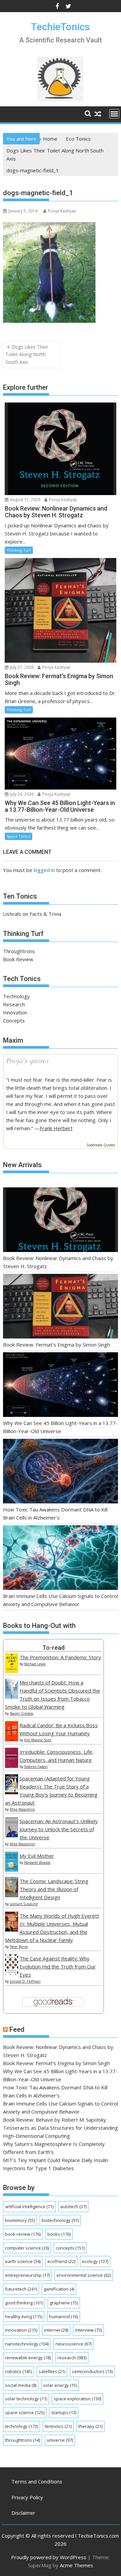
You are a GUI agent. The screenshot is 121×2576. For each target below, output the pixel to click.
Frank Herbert (56, 1128)
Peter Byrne (19, 1947)
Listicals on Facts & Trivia (32, 914)
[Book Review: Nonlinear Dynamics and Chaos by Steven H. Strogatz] (61, 1221)
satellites (52, 2371)
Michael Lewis (35, 1664)
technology (22, 2426)
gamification (59, 2289)
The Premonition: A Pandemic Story (60, 1657)
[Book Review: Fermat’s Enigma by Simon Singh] (61, 1307)
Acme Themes (76, 2565)
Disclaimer (23, 2513)
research (72, 2358)
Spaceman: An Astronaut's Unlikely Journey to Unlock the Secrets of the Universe (59, 1829)
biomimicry (20, 2220)
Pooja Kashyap (62, 211)
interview (88, 2330)
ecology (95, 2261)
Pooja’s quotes (28, 1060)
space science (25, 2412)
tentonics (58, 2426)
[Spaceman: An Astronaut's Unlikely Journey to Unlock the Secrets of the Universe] (12, 1835)
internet (56, 2330)
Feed (17, 2029)
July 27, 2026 (21, 667)
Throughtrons (19, 951)
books (59, 2234)
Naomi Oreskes (22, 1713)
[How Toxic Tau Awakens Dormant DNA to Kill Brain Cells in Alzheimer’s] (61, 1472)
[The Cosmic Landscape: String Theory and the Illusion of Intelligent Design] (12, 1895)
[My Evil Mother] (12, 1870)
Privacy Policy (27, 2497)
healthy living (24, 2317)
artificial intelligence (29, 2206)
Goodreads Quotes (101, 1145)
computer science (27, 2248)
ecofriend (61, 2261)
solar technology (26, 2399)
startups (64, 2412)
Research (14, 1004)
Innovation (15, 1012)
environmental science (84, 2275)
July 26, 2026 (21, 794)
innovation (21, 2330)
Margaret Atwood (37, 1863)
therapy (90, 2426)
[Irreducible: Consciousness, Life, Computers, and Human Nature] (12, 1766)
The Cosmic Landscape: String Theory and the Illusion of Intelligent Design (54, 1889)
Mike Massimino (22, 1809)
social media (21, 2385)
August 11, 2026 (25, 500)
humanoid (64, 2317)
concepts (70, 2248)
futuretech (21, 2289)
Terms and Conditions (37, 2481)
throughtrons (23, 2440)
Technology (16, 996)
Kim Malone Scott (38, 1740)
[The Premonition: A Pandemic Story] (12, 1671)
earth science (23, 2261)
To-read (53, 1648)
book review (23, 2234)
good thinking (24, 2303)
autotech (73, 2206)
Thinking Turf (19, 550)
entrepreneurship (27, 2275)
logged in (44, 870)
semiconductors (92, 2371)
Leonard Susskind (24, 1904)
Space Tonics (18, 836)
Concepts (14, 1020)
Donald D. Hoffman (25, 1981)
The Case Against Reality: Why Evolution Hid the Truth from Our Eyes (58, 1966)
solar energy (60, 2385)
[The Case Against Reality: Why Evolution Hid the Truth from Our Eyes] (12, 1973)
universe (60, 2440)
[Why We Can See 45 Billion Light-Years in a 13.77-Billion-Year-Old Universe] (61, 1386)
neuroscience (73, 2344)
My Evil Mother (37, 1856)
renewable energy (28, 2358)
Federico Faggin (36, 1767)
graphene (64, 2303)
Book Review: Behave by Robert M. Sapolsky (55, 2120)
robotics (18, 2371)
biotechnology (60, 2220)
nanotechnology (27, 2344)
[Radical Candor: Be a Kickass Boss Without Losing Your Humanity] (12, 1739)
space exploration (77, 2399)
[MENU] (114, 114)
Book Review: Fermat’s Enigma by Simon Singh (56, 1345)
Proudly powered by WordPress (49, 2557)
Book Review (18, 959)
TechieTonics (60, 27)
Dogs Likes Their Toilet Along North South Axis (27, 354)
